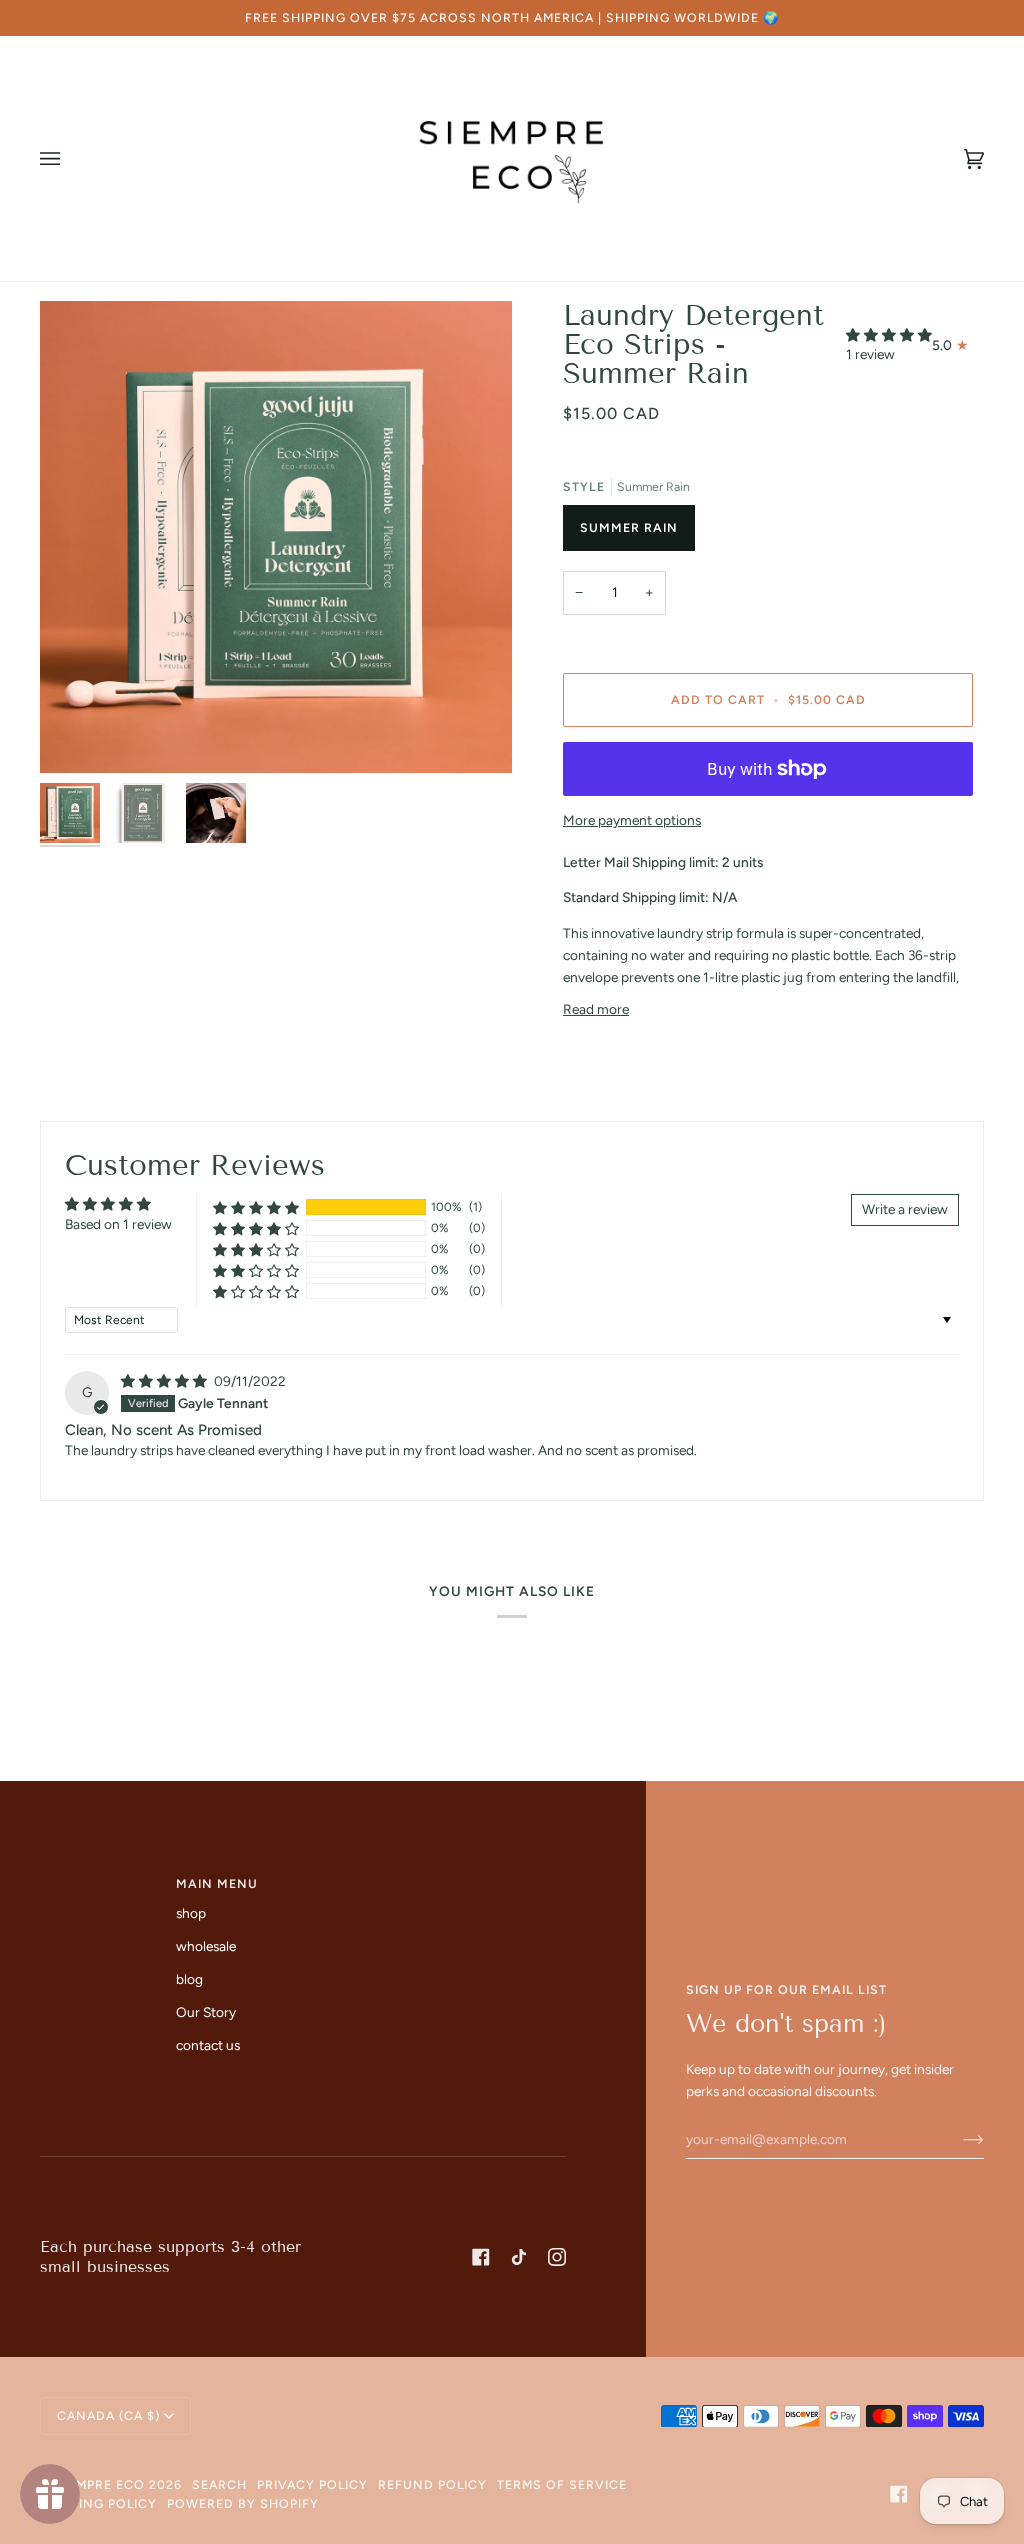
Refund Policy (432, 2484)
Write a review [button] (905, 1209)
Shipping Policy (98, 2503)
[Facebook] (481, 2257)
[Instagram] (557, 2257)
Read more (596, 1009)
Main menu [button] (217, 1883)
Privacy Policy (312, 2484)
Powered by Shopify (243, 2503)
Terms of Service (562, 2484)
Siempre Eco (100, 2484)
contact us (208, 2045)
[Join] (957, 2139)
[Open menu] (70, 158)
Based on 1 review (118, 1224)
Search (219, 2484)
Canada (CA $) (108, 2415)
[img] (165, 1381)
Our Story (206, 2012)
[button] (889, 335)
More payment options (632, 820)
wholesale (206, 1946)
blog (189, 1979)
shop (191, 1913)
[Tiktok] (519, 2257)
